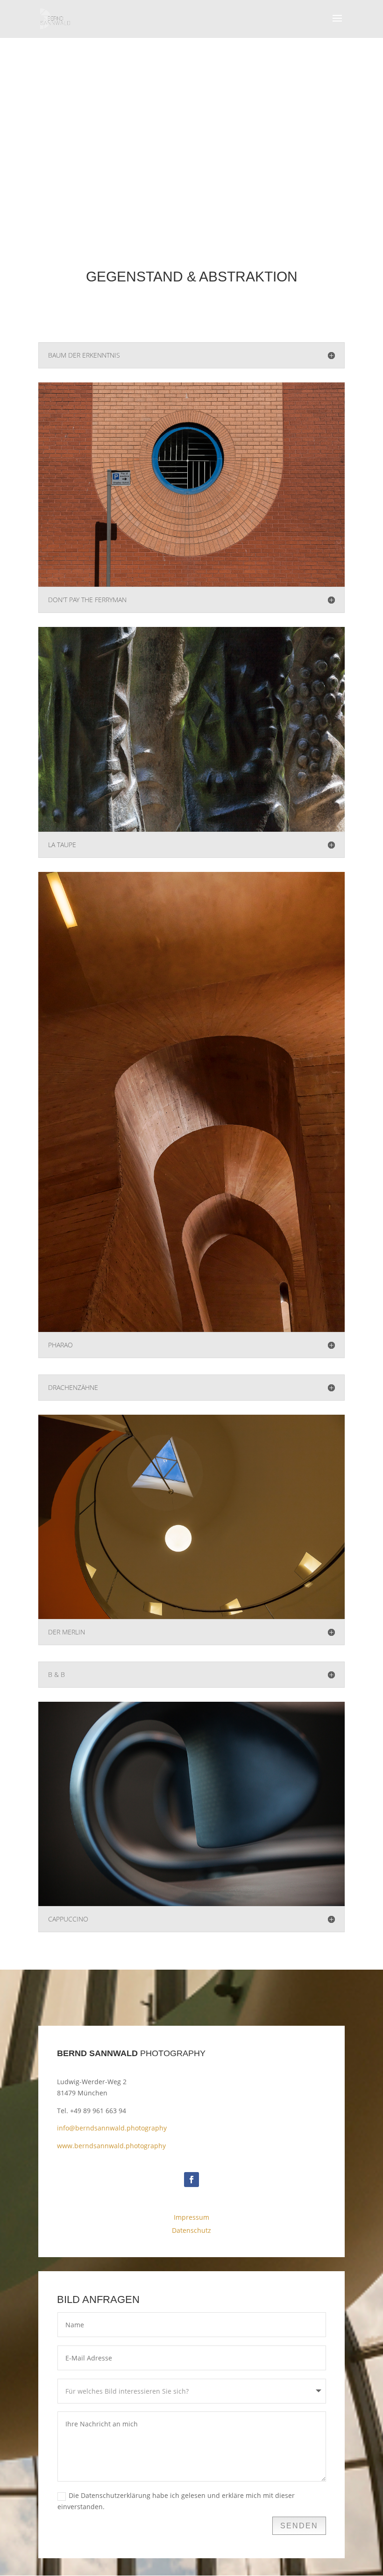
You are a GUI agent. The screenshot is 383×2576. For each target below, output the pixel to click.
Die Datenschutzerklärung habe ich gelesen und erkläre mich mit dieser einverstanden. (176, 2501)
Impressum (191, 2217)
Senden (299, 2526)
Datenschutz (191, 2230)
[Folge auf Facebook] (191, 2180)
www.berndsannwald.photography (111, 2146)
